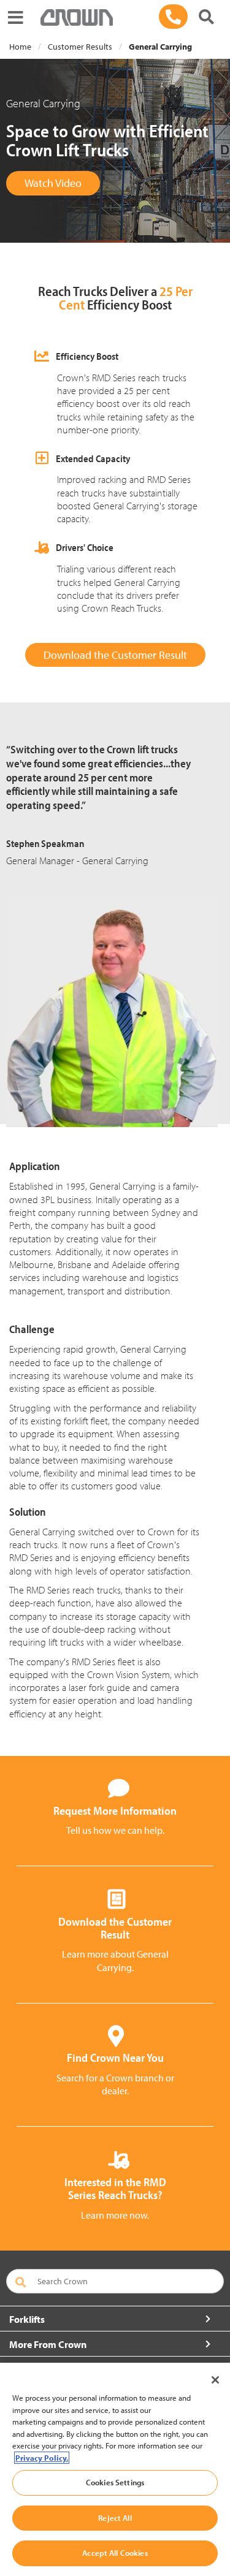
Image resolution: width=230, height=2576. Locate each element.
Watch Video (53, 183)
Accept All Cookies (115, 2553)
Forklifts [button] (27, 2319)
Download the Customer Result (115, 655)
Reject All (115, 2518)
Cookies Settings (115, 2482)
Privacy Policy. (42, 2458)
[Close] (215, 2380)
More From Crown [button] (48, 2344)
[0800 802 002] (173, 17)
